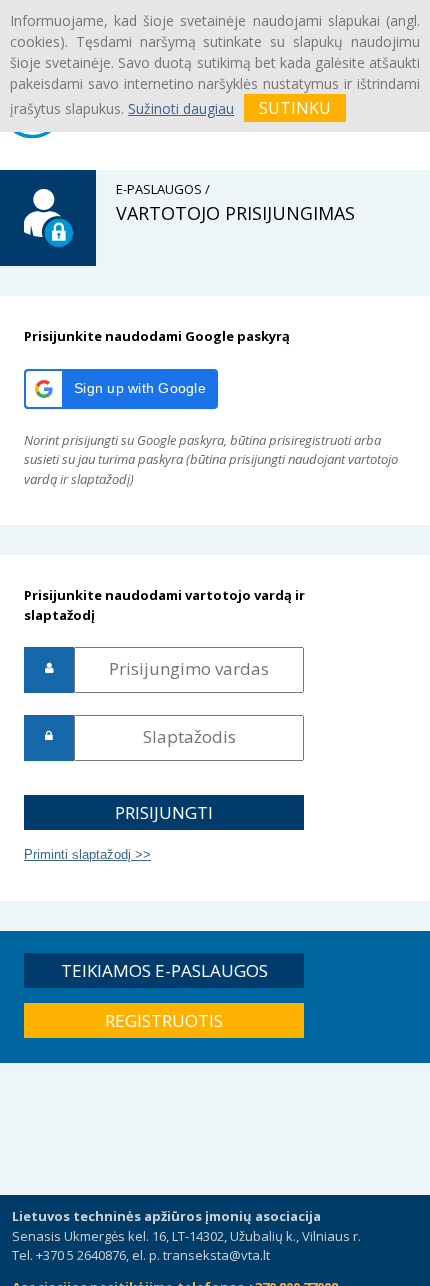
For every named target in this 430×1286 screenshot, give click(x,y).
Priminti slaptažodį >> (87, 854)
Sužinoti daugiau (181, 108)
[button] (121, 389)
